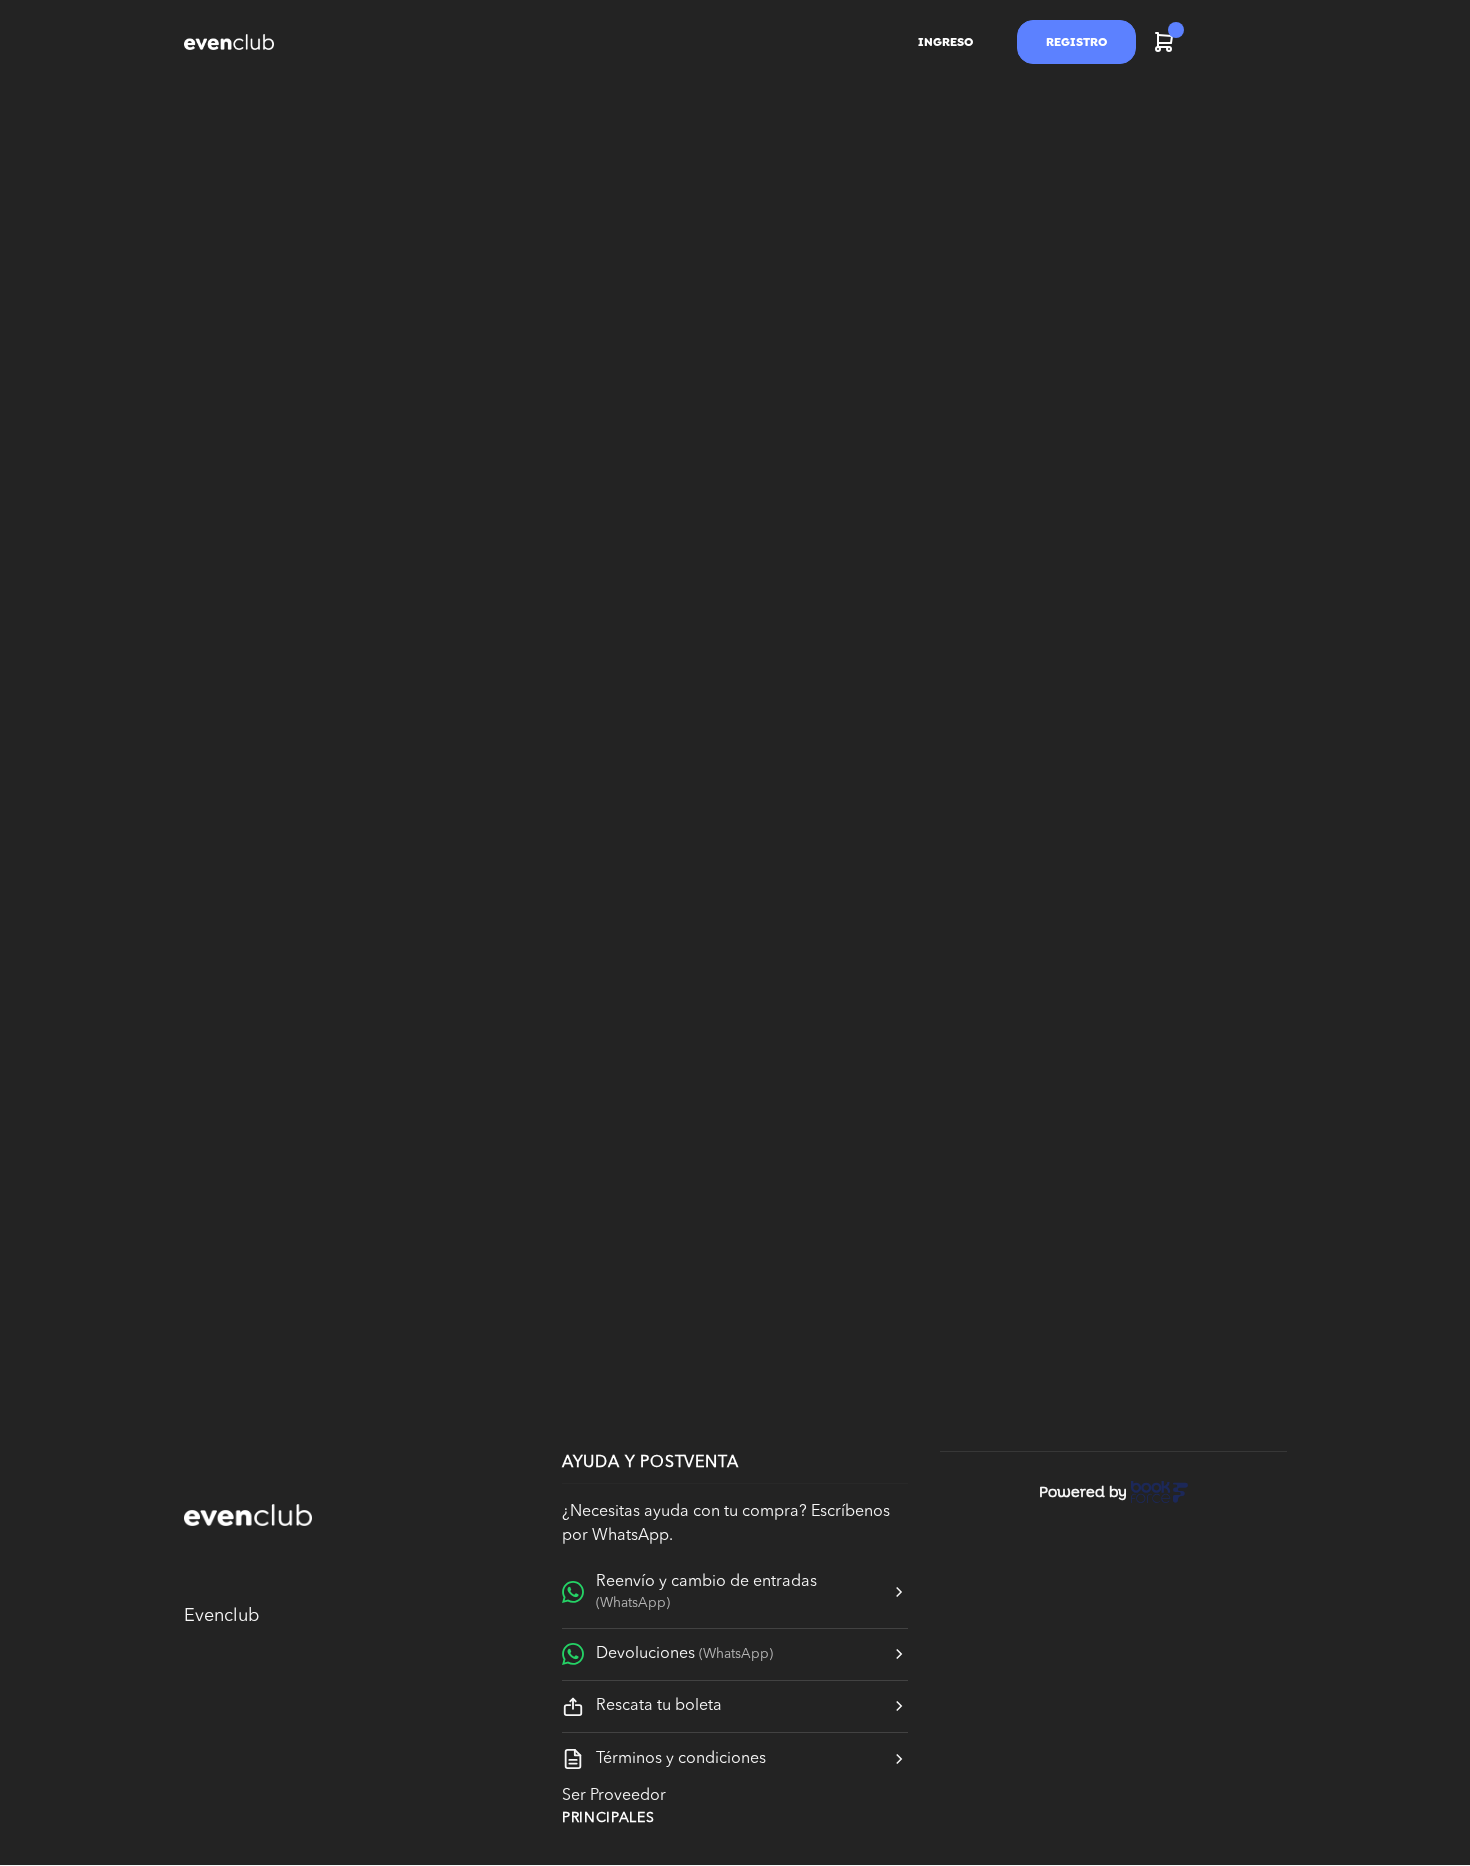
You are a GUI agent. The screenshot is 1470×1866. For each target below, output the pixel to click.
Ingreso (945, 42)
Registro (1076, 42)
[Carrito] (1164, 42)
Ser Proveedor (614, 1796)
